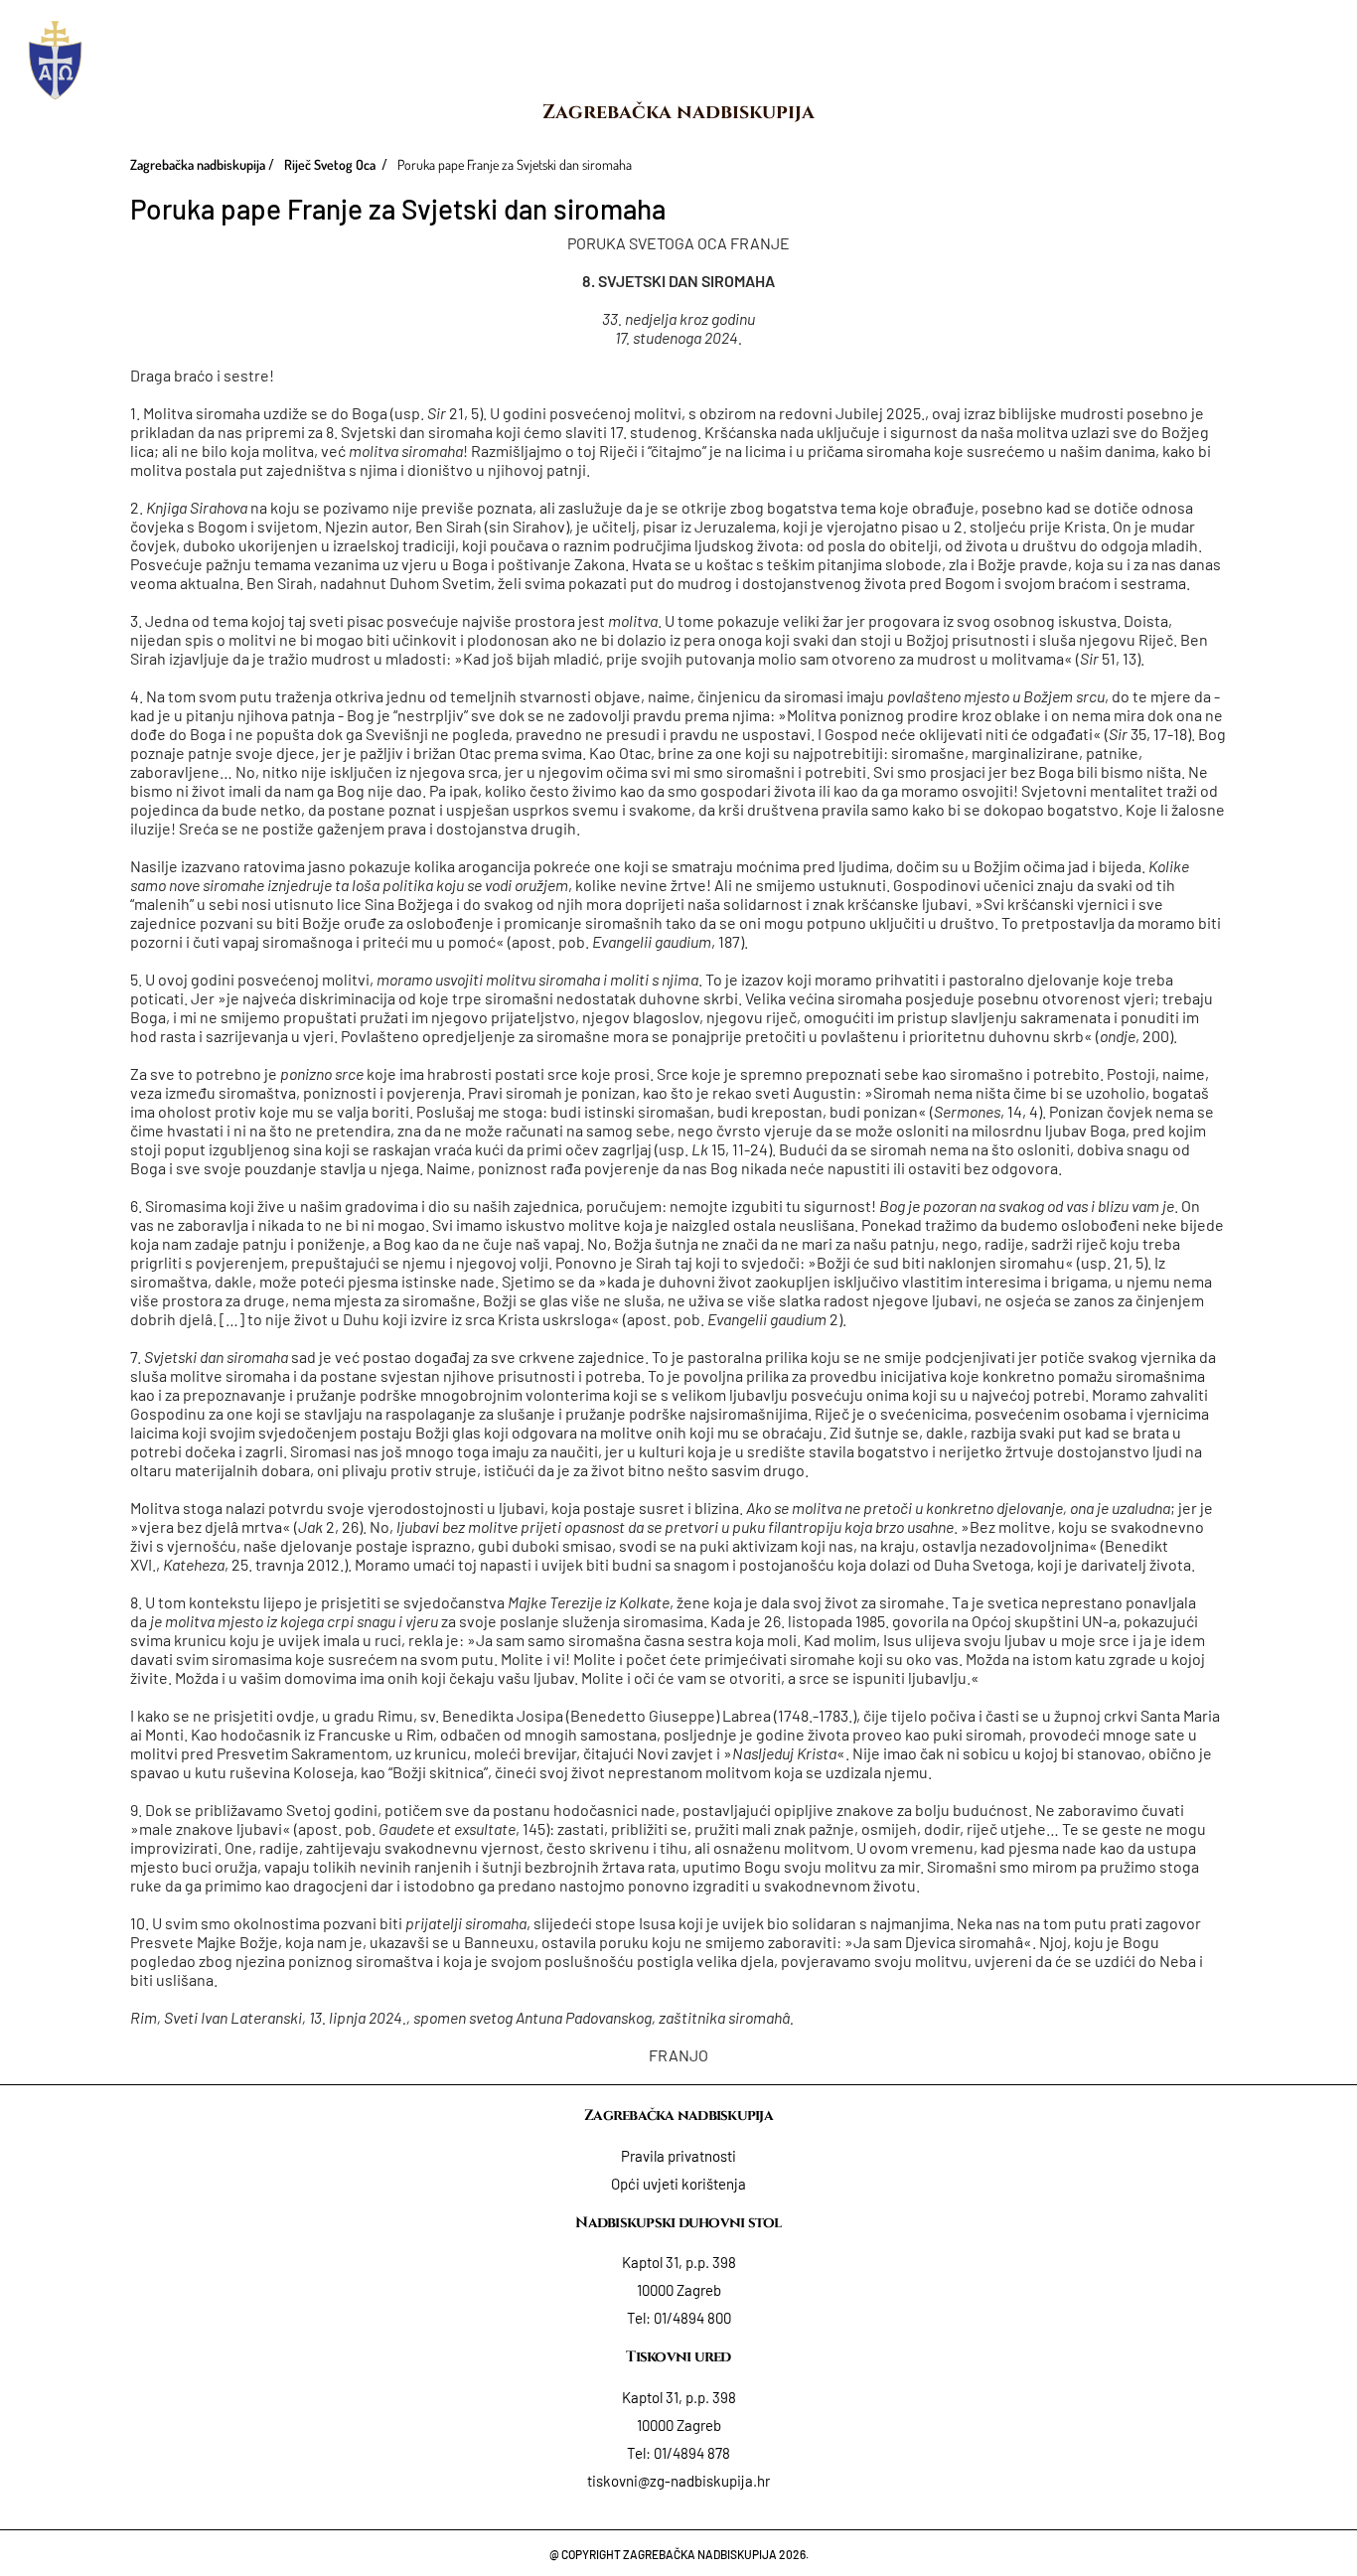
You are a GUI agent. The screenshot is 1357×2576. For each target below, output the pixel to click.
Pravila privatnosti (678, 2156)
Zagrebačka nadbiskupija (678, 112)
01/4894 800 (692, 2318)
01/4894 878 (692, 2453)
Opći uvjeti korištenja (678, 2184)
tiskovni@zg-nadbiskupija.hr (678, 2481)
